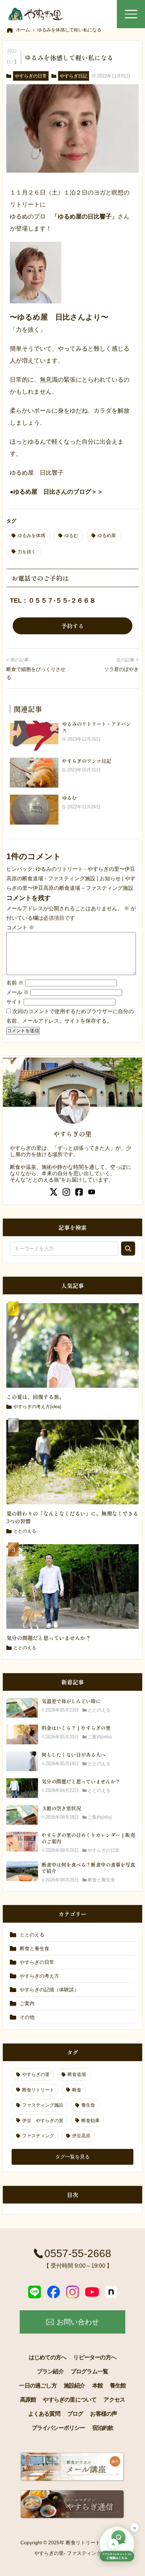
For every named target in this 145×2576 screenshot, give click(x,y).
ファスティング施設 (43, 2105)
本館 (97, 2386)
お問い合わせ (78, 2322)
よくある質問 (44, 2414)
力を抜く (27, 552)
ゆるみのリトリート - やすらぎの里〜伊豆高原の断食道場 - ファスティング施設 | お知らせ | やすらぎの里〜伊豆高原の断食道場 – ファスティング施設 (71, 878)
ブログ (75, 2414)
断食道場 (77, 2074)
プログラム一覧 (89, 2371)
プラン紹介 (50, 2371)
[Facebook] (53, 2292)
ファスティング (38, 2136)
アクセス (114, 2400)
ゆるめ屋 (107, 535)
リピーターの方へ (95, 2357)
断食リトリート (38, 2090)
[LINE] (34, 2292)
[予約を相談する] (117, 2545)
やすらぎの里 (36, 2074)
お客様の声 (103, 2414)
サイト (14, 1002)
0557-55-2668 (78, 2253)
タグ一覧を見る (72, 2157)
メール (18, 992)
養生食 (88, 2105)
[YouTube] (92, 2292)
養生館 (118, 2386)
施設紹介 (74, 2386)
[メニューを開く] (131, 14)
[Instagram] (72, 2292)
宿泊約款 (103, 2428)
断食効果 (90, 2121)
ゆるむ (71, 535)
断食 (77, 2090)
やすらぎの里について (70, 2400)
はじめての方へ (48, 2357)
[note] (111, 2292)
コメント (20, 927)
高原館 (28, 2400)
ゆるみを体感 (31, 535)
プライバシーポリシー (58, 2428)
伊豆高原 (81, 2136)
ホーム (23, 30)
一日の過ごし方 (38, 2386)
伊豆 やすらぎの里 (43, 2121)
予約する (72, 626)
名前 (15, 983)
